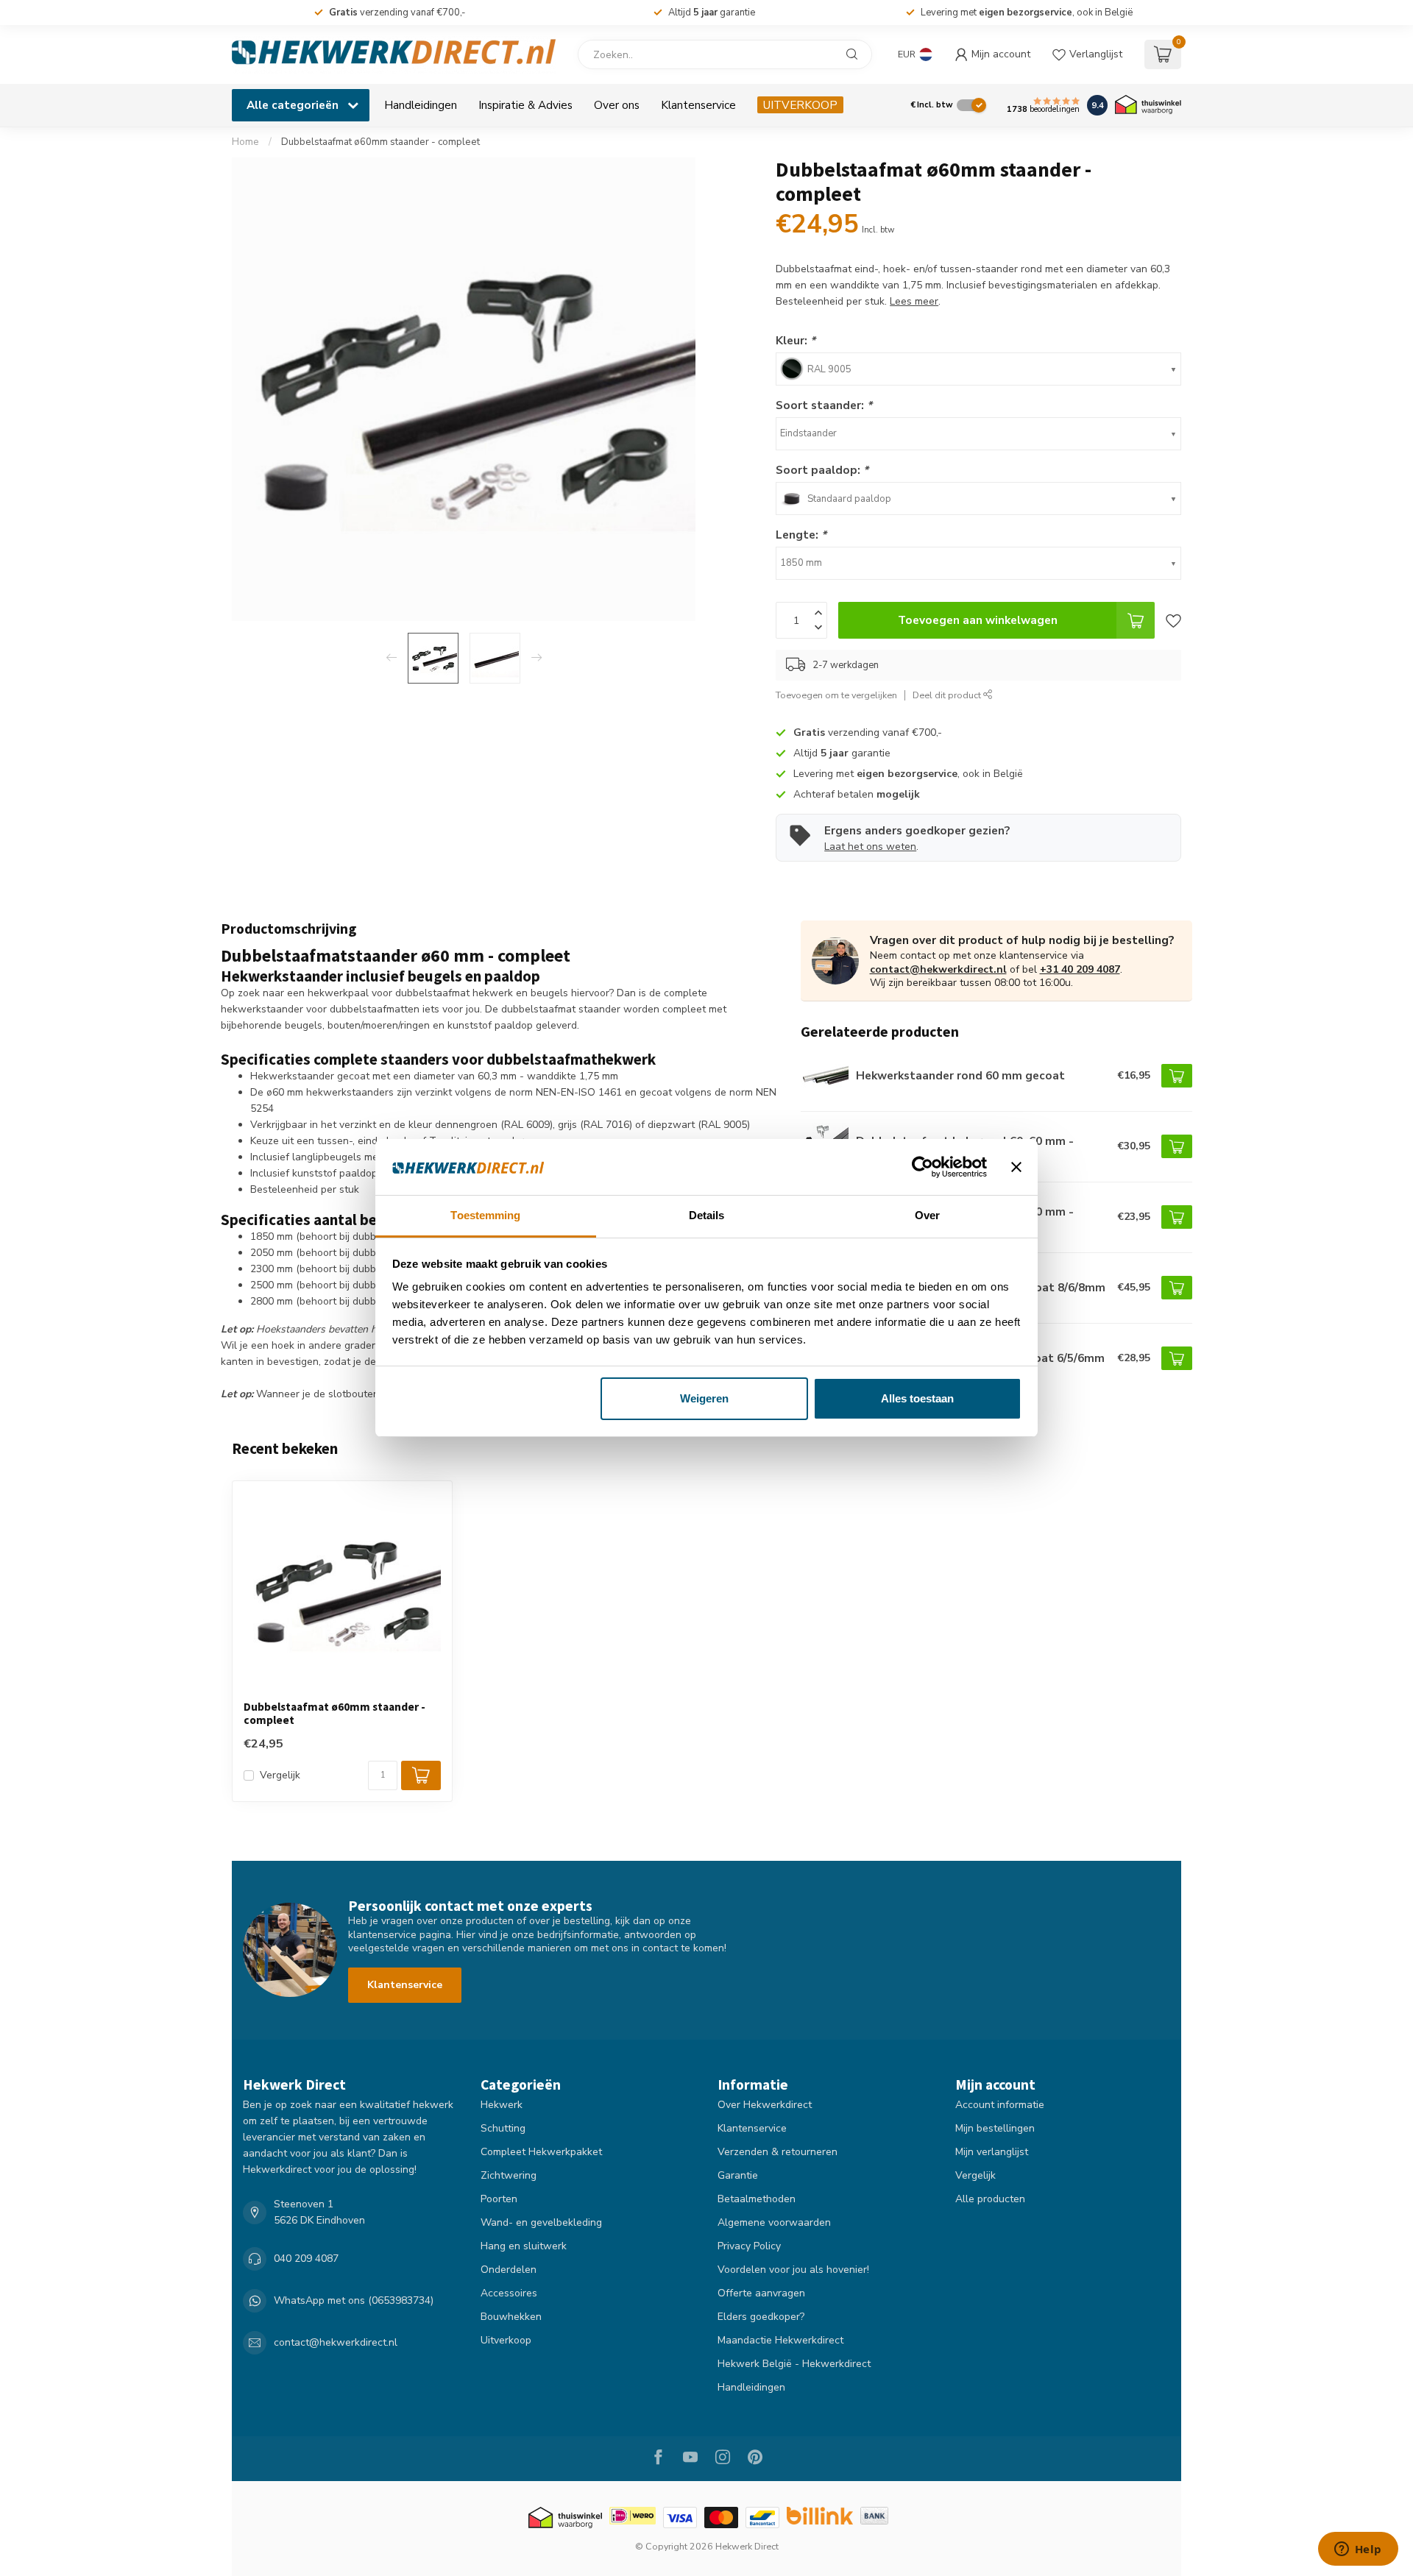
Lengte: (801, 535)
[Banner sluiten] (1016, 1167)
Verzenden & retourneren (778, 2152)
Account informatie (1000, 2105)
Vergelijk (280, 1775)
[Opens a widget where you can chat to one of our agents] (1358, 2550)
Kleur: (796, 340)
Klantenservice (698, 105)
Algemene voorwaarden (774, 2222)
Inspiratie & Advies (525, 105)
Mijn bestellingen (995, 2128)
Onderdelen (509, 2270)
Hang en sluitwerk (524, 2246)
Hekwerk (502, 2105)
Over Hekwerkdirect (765, 2105)
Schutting (503, 2128)
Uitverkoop (506, 2340)
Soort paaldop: (822, 470)
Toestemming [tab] (485, 1215)
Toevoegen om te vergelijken (836, 695)
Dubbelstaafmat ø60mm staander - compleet (380, 142)
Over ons (617, 105)
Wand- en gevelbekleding (541, 2222)
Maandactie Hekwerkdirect (780, 2340)
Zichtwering (509, 2175)
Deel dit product (948, 695)
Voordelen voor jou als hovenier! (793, 2270)
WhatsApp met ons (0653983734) (354, 2300)
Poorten (499, 2199)
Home (245, 142)
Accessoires (509, 2293)
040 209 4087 (306, 2259)
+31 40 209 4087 (1080, 969)
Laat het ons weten (870, 847)
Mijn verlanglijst (992, 2152)
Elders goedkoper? (761, 2317)
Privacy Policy (749, 2246)
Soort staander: (824, 405)
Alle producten (990, 2199)
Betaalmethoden (757, 2199)
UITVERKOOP (800, 105)
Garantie (738, 2175)
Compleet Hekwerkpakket (541, 2152)
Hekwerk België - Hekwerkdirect (794, 2364)
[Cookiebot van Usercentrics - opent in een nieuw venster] (922, 1167)
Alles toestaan (917, 1398)
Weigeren (704, 1398)
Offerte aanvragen (761, 2293)
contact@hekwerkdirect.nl (938, 969)
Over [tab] (927, 1215)
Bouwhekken (511, 2317)
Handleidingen (421, 105)
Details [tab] (707, 1215)
